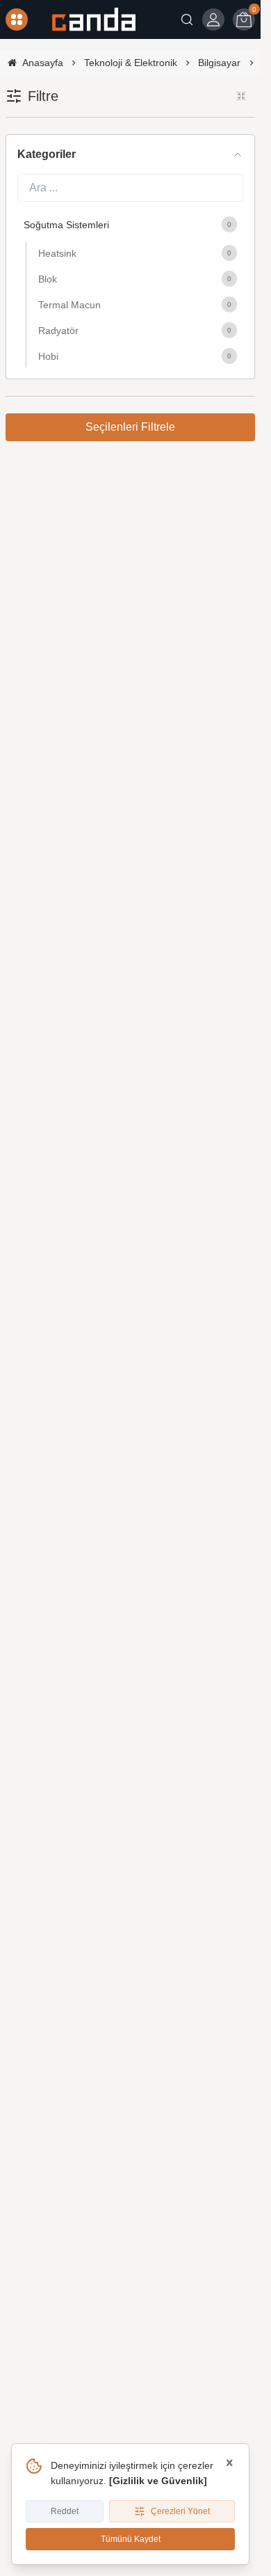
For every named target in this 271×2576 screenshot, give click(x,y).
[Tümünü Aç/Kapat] (241, 96)
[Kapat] (229, 2463)
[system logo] (94, 19)
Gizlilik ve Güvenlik (158, 2481)
